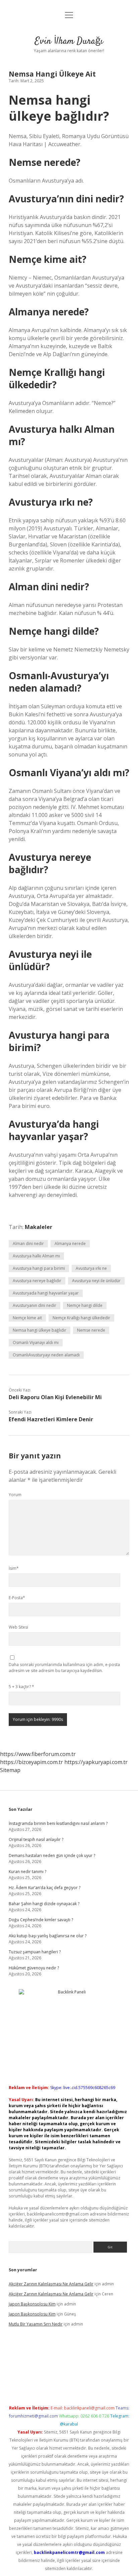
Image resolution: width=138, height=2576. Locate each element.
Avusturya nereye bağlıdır (37, 1281)
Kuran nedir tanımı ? (27, 1872)
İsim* (14, 1568)
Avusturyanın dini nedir (34, 1305)
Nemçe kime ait (27, 1318)
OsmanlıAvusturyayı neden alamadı (46, 1355)
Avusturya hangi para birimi (39, 1268)
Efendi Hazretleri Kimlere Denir (51, 1419)
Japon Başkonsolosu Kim (32, 2304)
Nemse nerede (91, 1330)
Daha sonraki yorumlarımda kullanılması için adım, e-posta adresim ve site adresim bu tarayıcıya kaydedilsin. (64, 1668)
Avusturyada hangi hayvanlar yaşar (46, 1293)
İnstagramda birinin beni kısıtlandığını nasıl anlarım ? (58, 1823)
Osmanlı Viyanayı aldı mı (36, 1343)
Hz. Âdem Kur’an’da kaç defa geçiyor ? (45, 1888)
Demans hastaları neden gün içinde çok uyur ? (52, 1856)
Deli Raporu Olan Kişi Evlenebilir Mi (55, 1397)
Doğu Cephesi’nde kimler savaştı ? (41, 1920)
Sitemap (10, 1770)
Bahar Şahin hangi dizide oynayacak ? (44, 1904)
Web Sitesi (18, 1627)
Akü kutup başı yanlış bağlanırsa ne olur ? (48, 1936)
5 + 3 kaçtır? (21, 1687)
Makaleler (39, 1227)
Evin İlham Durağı (69, 41)
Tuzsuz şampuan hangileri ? (35, 1952)
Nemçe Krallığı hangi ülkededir (81, 1318)
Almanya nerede (70, 1244)
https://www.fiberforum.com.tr (38, 1754)
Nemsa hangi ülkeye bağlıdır (40, 1330)
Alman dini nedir (28, 1244)
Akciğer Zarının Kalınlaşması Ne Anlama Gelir (51, 2284)
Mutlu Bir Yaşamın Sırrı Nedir (36, 2324)
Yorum (15, 1495)
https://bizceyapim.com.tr (31, 1762)
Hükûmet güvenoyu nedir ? (34, 1968)
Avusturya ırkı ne (91, 1268)
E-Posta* (17, 1598)
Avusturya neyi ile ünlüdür (96, 1281)
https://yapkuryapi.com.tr (96, 1762)
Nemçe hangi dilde (85, 1305)
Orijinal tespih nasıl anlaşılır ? (36, 1839)
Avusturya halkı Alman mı (36, 1256)
